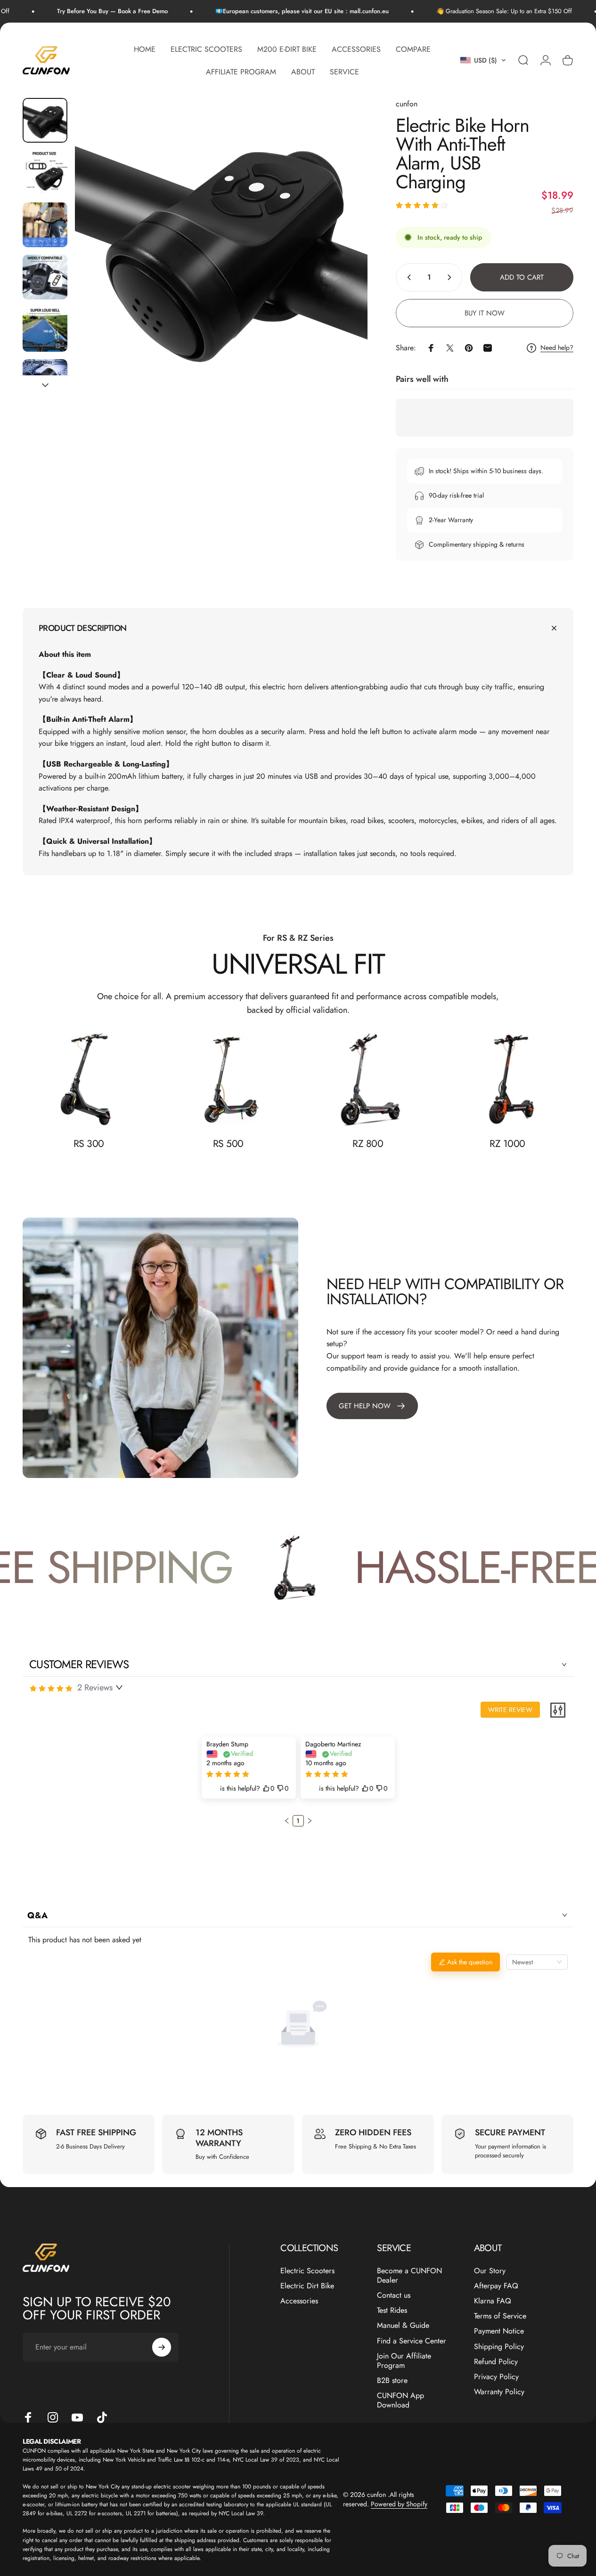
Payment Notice (499, 2331)
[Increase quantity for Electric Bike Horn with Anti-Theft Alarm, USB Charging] (451, 277)
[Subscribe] (162, 2347)
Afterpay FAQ (496, 2286)
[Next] (343, 259)
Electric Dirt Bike (307, 2286)
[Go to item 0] (45, 120)
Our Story (490, 2271)
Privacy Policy (496, 2377)
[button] (483, 60)
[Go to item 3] (45, 225)
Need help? (557, 348)
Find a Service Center (412, 2341)
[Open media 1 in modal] (221, 244)
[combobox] (537, 1962)
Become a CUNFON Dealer (409, 2276)
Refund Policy (496, 2362)
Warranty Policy (499, 2392)
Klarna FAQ (493, 2301)
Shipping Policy (499, 2347)
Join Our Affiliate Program (404, 2361)
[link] (89, 1079)
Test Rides (392, 2310)
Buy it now (485, 313)
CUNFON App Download (400, 2400)
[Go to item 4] (45, 277)
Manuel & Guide (403, 2326)
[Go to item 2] (45, 173)
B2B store (392, 2381)
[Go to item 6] (45, 382)
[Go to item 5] (45, 329)
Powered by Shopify (399, 2504)
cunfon (407, 104)
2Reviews (95, 1688)
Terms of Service (500, 2316)
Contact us (394, 2295)
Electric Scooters (307, 2271)
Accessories (299, 2301)
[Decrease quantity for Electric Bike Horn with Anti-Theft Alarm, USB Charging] (407, 277)
